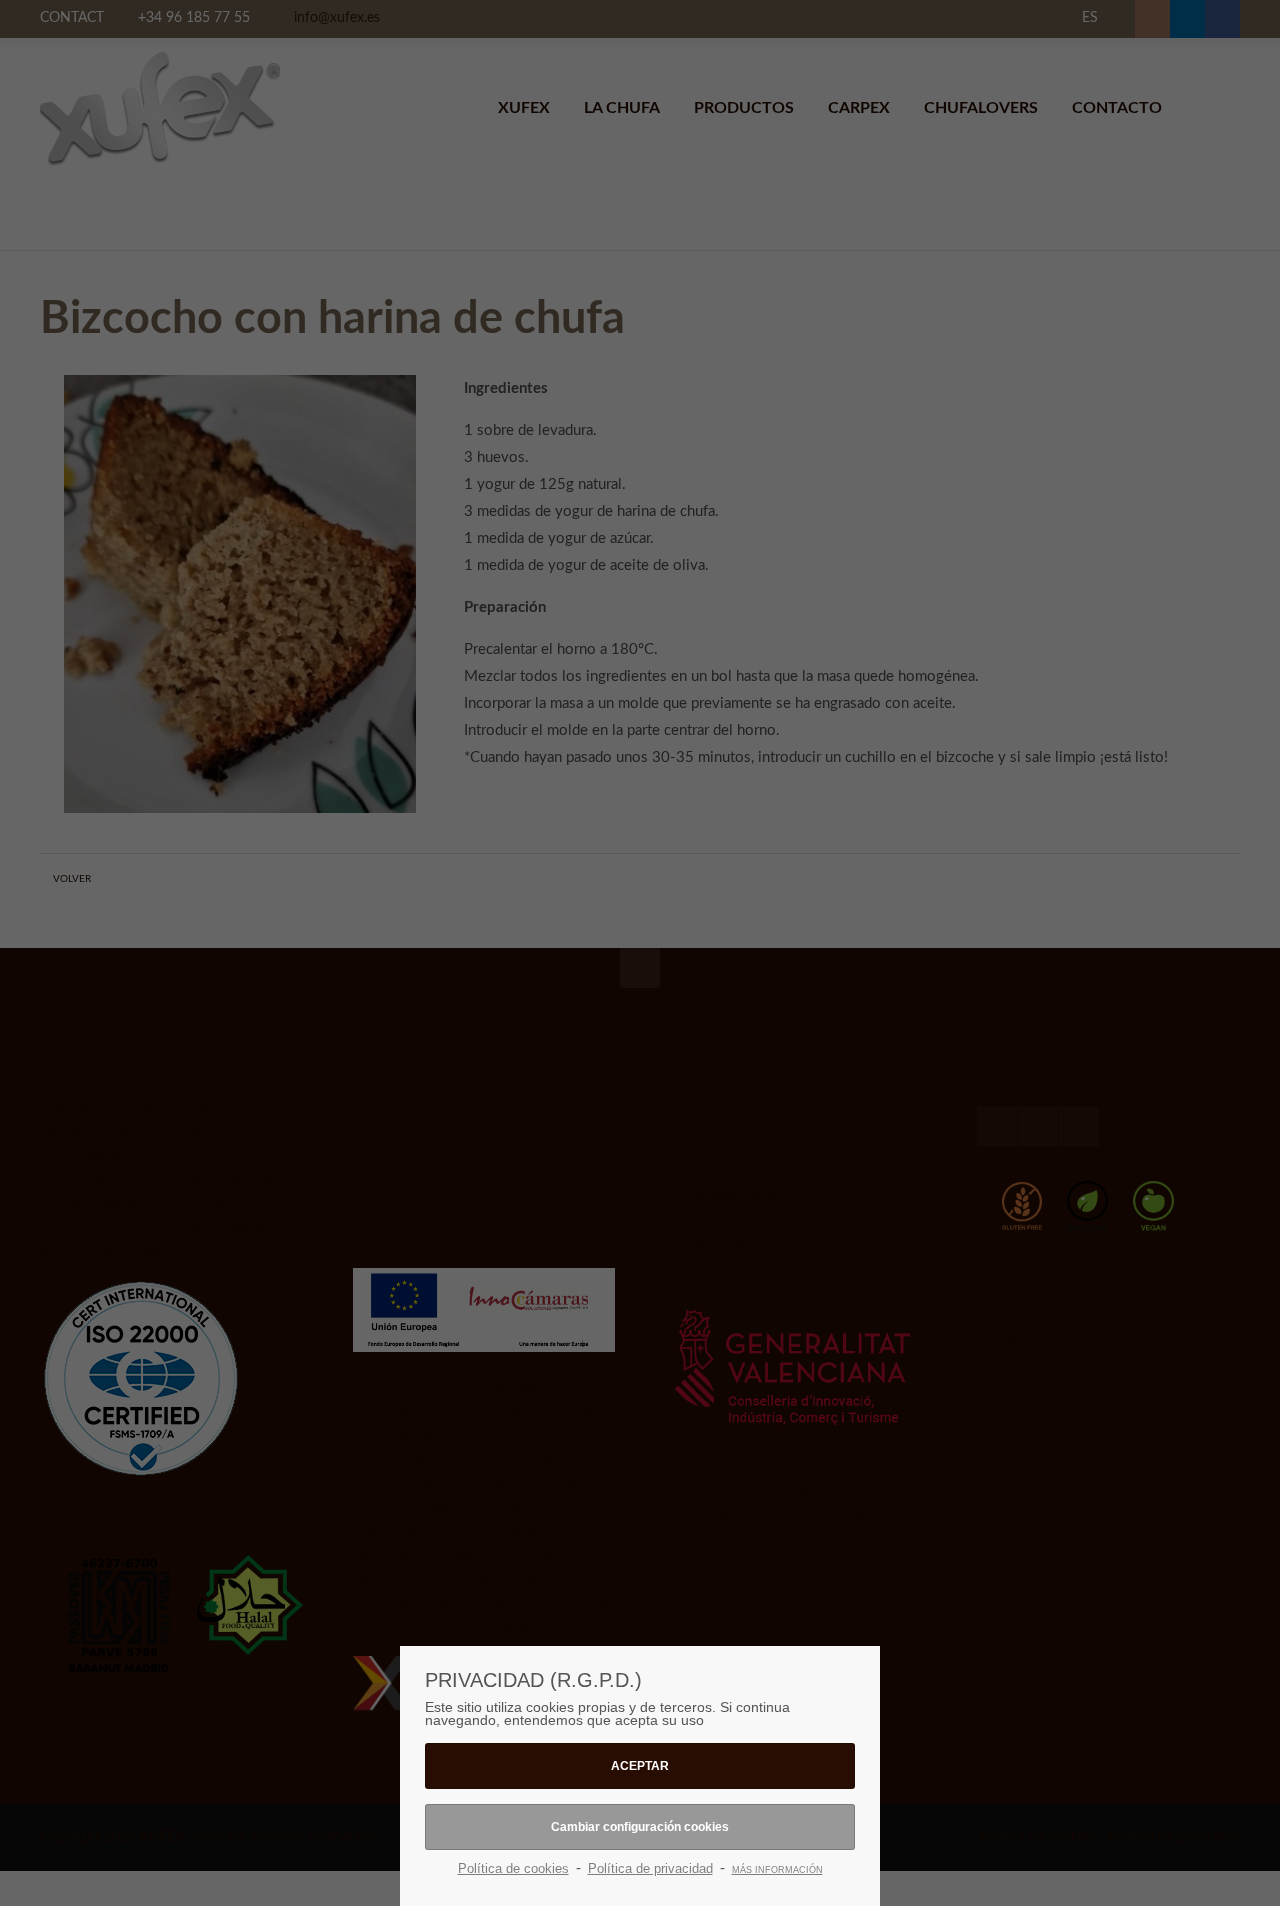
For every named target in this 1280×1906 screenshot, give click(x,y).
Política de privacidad (650, 1868)
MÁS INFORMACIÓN (777, 1870)
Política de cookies (513, 1868)
